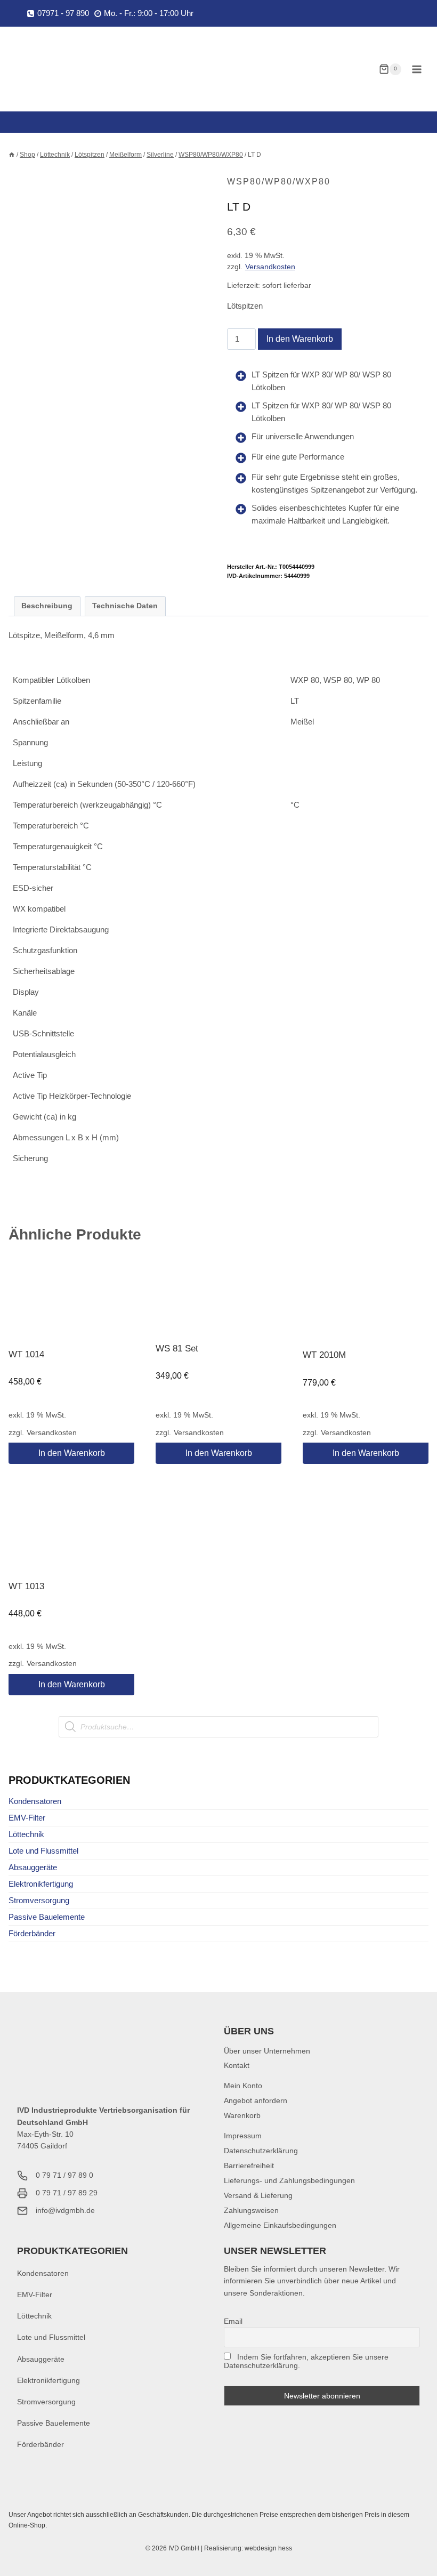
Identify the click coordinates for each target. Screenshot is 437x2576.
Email (233, 2321)
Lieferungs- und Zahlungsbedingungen (289, 2180)
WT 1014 (26, 1354)
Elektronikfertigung (41, 1884)
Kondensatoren (35, 1801)
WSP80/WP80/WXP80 (279, 182)
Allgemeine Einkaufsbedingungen (280, 2225)
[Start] (12, 155)
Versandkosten (270, 267)
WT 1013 (26, 1586)
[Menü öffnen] (416, 69)
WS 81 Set (177, 1349)
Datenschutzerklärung (261, 2151)
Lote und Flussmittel (43, 1851)
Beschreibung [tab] (47, 606)
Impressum (243, 2136)
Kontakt (237, 2065)
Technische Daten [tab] (125, 606)
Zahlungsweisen (251, 2210)
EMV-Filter (27, 1818)
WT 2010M (324, 1355)
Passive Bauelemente (47, 1917)
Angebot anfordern (256, 2100)
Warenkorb (242, 2115)
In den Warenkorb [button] (72, 1453)
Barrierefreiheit (249, 2166)
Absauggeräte (33, 1867)
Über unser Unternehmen (267, 2051)
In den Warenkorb (300, 339)
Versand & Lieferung (258, 2195)
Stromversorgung (39, 1900)
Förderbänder (32, 1933)
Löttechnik (26, 1834)
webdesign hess (268, 2548)
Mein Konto (243, 2086)
